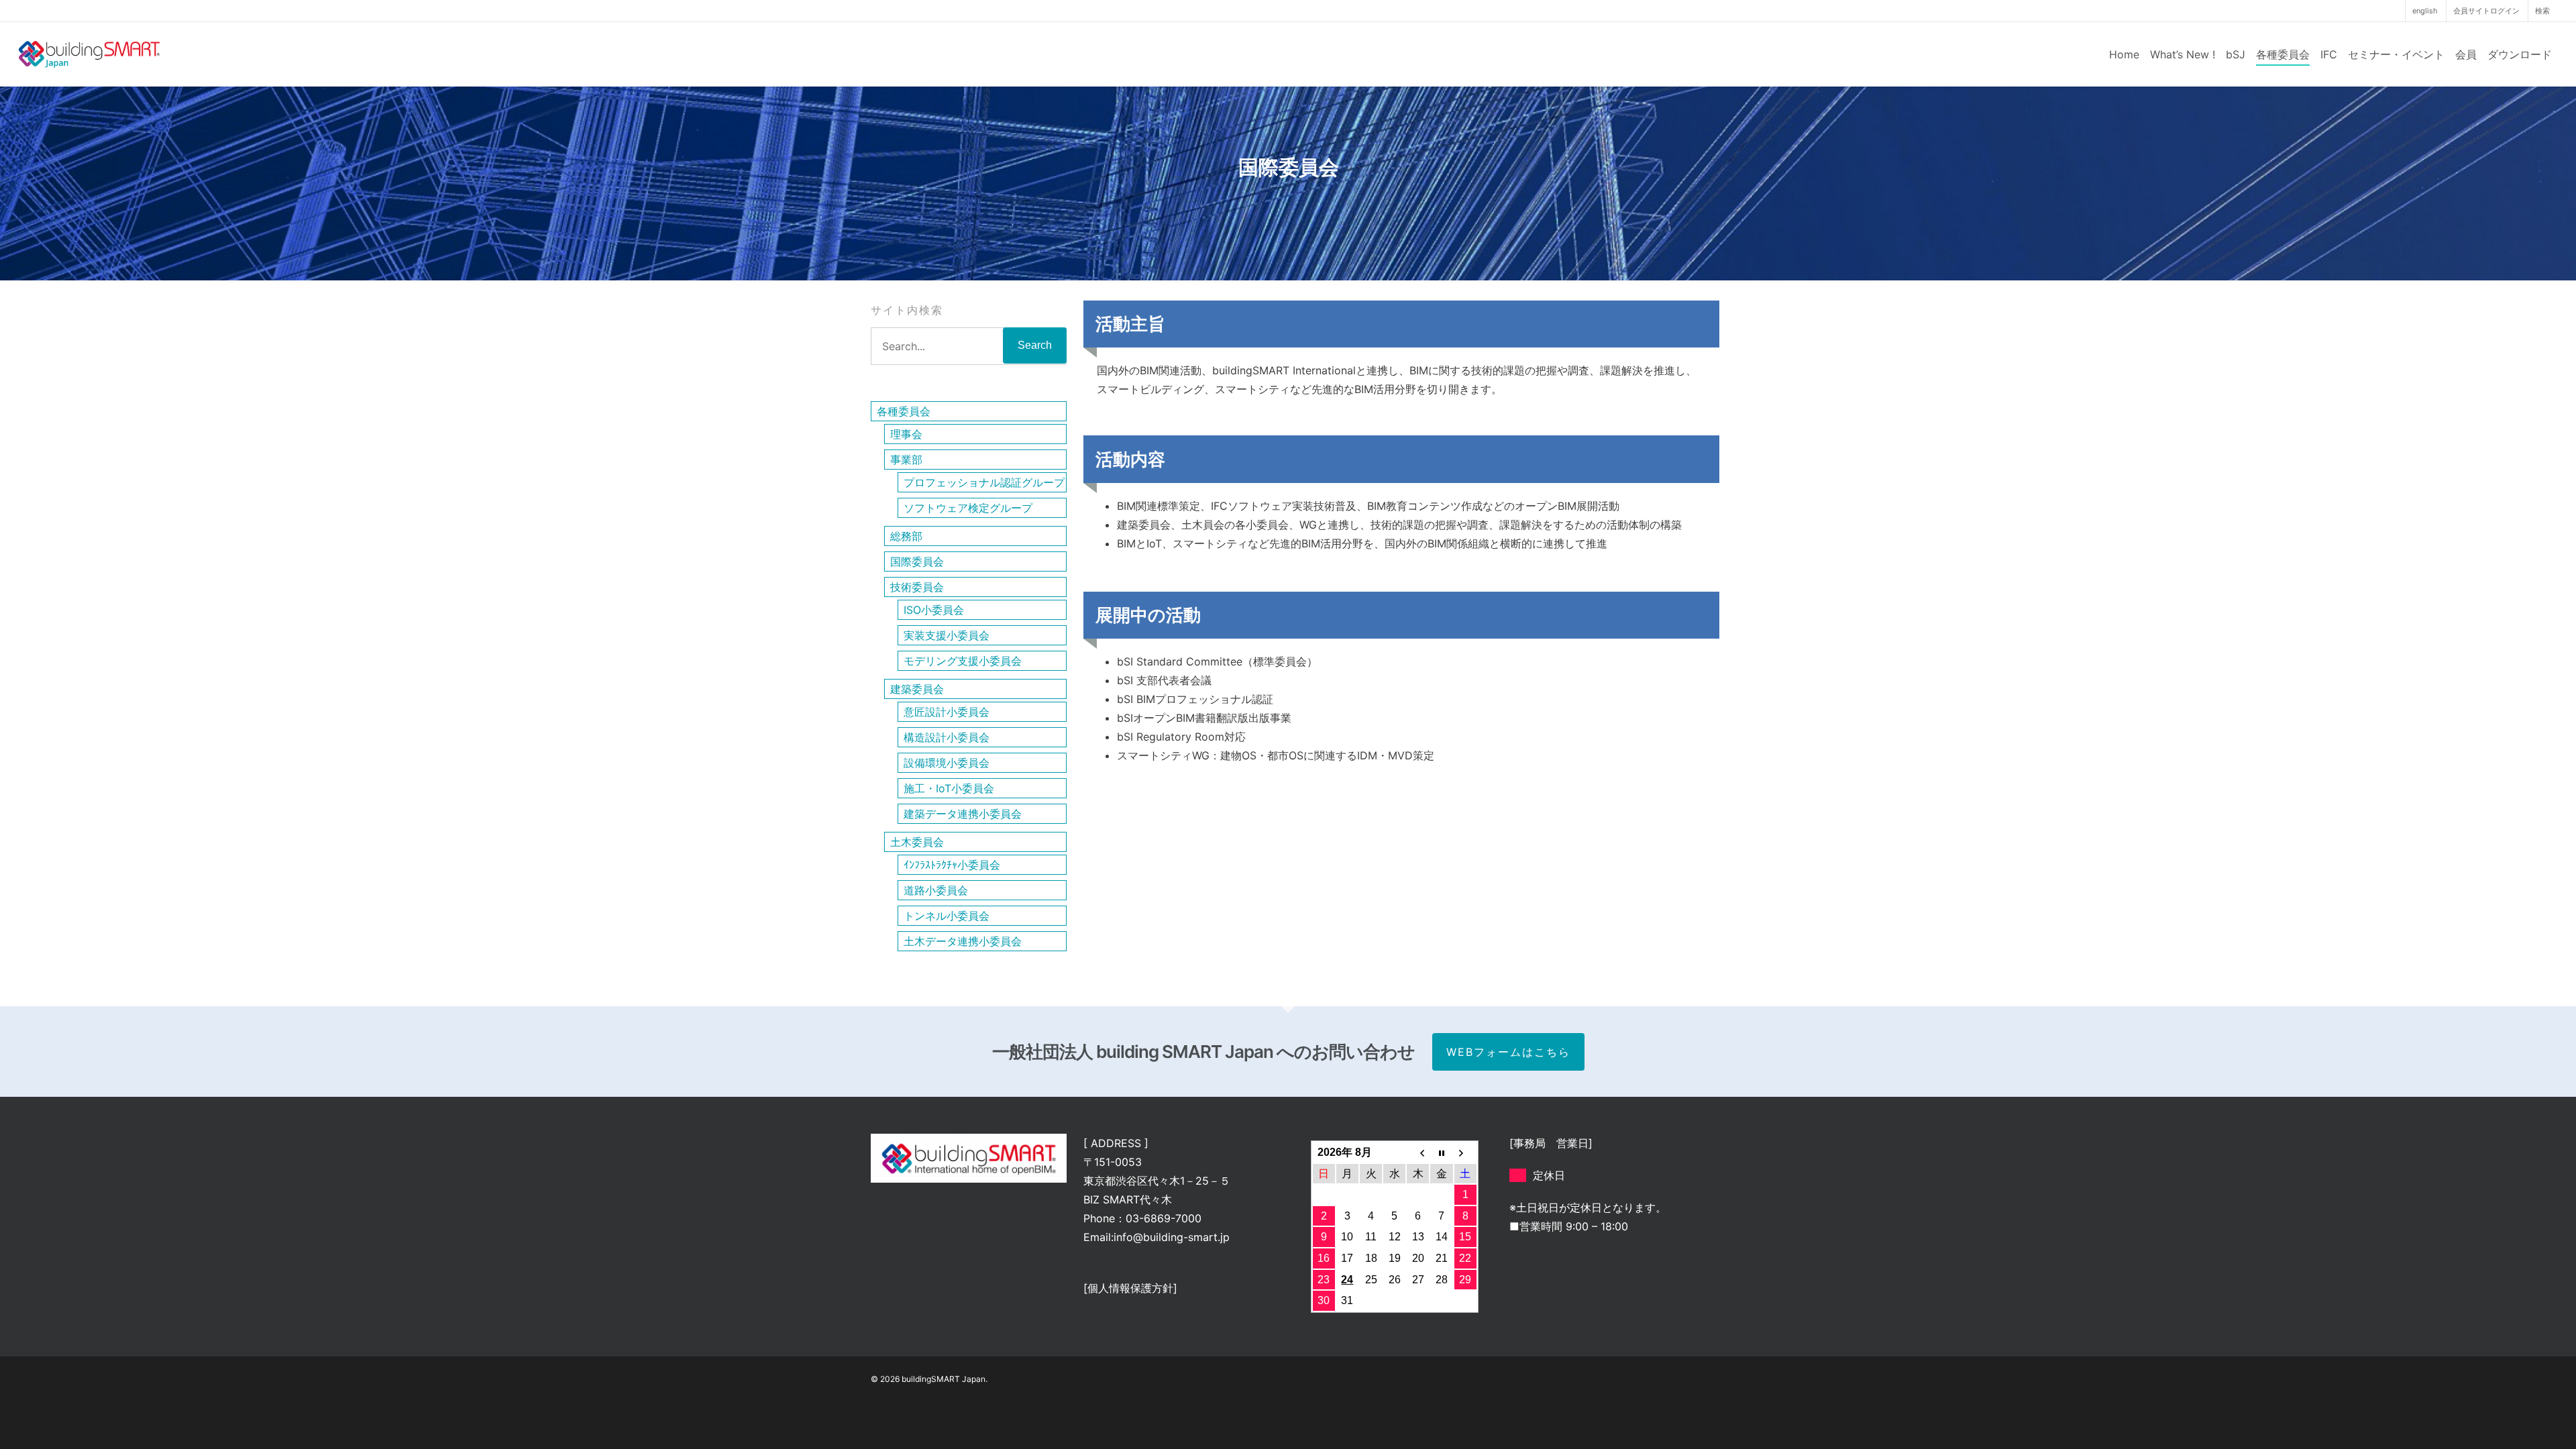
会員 (2466, 54)
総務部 (906, 536)
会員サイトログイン (2486, 11)
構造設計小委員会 (947, 737)
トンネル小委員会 (947, 916)
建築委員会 (917, 689)
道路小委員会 (936, 890)
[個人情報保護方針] (1130, 1288)
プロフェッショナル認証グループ (984, 482)
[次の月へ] (1465, 1152)
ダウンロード (2520, 54)
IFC (2329, 54)
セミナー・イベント (2396, 54)
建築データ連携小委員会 (963, 814)
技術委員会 (917, 587)
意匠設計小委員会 (947, 712)
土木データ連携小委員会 (963, 941)
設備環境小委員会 (947, 763)
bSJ (2236, 54)
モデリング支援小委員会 (963, 661)
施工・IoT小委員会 (949, 788)
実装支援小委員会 (947, 635)
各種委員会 (2283, 54)
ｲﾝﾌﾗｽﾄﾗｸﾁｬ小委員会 (952, 865)
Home (2124, 54)
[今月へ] (1441, 1152)
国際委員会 (917, 561)
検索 (2542, 11)
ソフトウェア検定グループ (968, 508)
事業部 (906, 460)
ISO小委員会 (934, 610)
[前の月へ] (1418, 1152)
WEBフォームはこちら (1508, 1052)
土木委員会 (917, 842)
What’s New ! (2183, 54)
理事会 (906, 434)
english (2425, 11)
